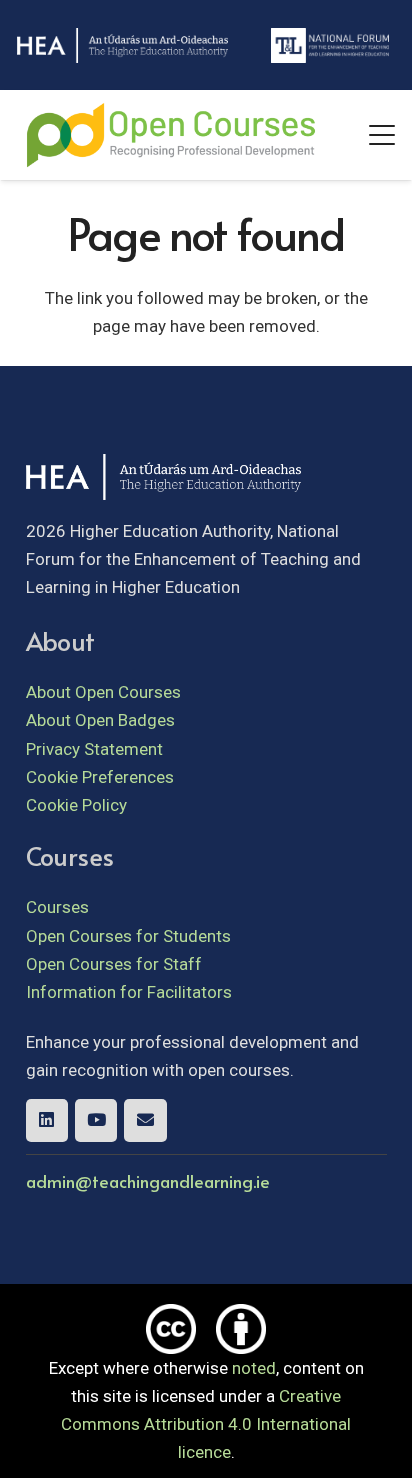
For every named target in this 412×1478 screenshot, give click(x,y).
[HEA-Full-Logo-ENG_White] (122, 45)
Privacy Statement (94, 749)
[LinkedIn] (47, 1120)
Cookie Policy (76, 805)
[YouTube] (96, 1120)
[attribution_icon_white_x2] (241, 1329)
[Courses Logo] (171, 135)
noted (254, 1368)
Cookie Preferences (100, 777)
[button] (381, 135)
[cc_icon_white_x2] (171, 1329)
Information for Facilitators (129, 992)
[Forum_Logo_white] (330, 45)
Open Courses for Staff (114, 964)
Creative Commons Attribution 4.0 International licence (206, 1424)
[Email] (145, 1120)
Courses (57, 907)
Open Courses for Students (128, 936)
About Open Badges (100, 720)
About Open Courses (103, 692)
